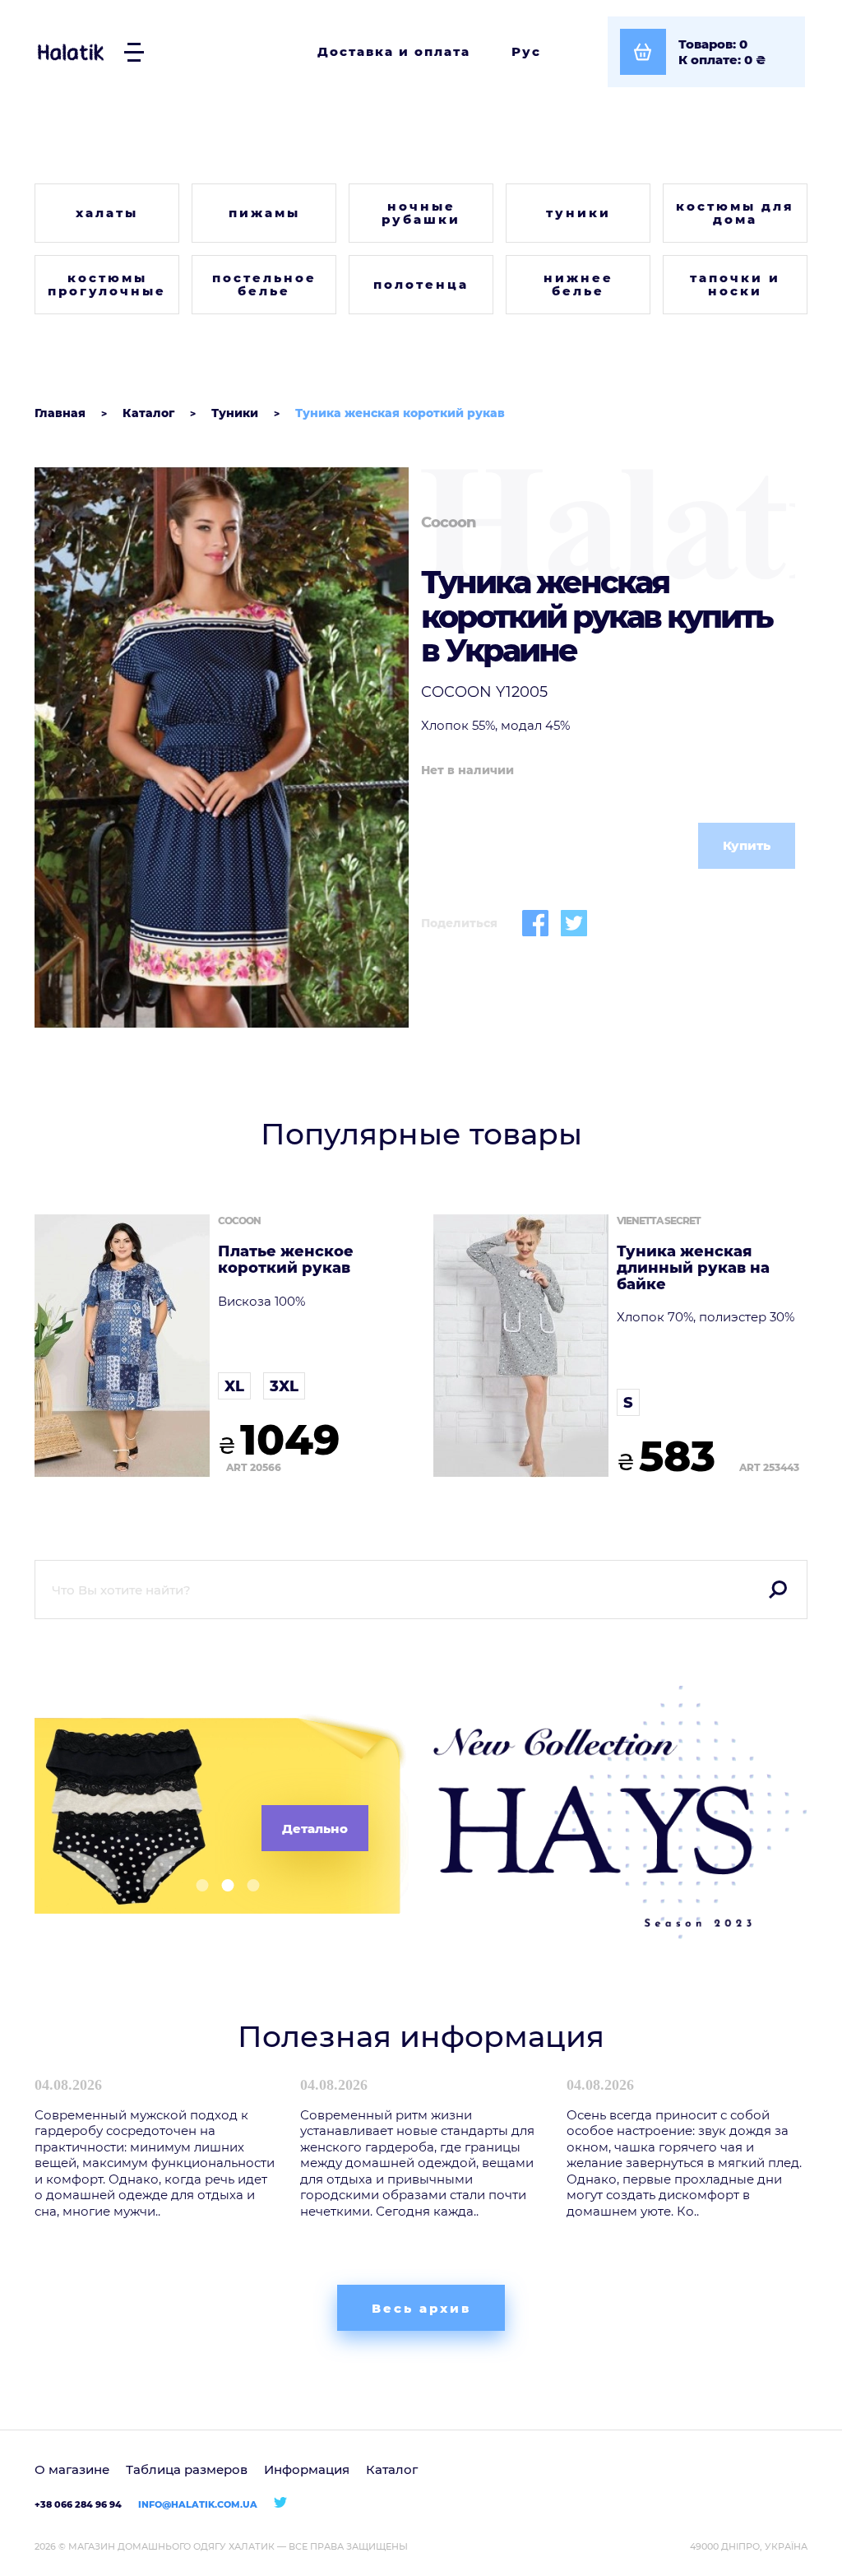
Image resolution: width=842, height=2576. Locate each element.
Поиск (778, 1590)
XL (234, 1386)
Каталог (392, 2469)
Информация (307, 2469)
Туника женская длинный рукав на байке (693, 1268)
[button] (196, 1885)
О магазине (72, 2469)
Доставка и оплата (394, 51)
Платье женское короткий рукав (286, 1260)
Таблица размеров (187, 2469)
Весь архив (421, 2308)
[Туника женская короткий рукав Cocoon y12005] (222, 748)
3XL (284, 1386)
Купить (747, 845)
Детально (315, 1829)
